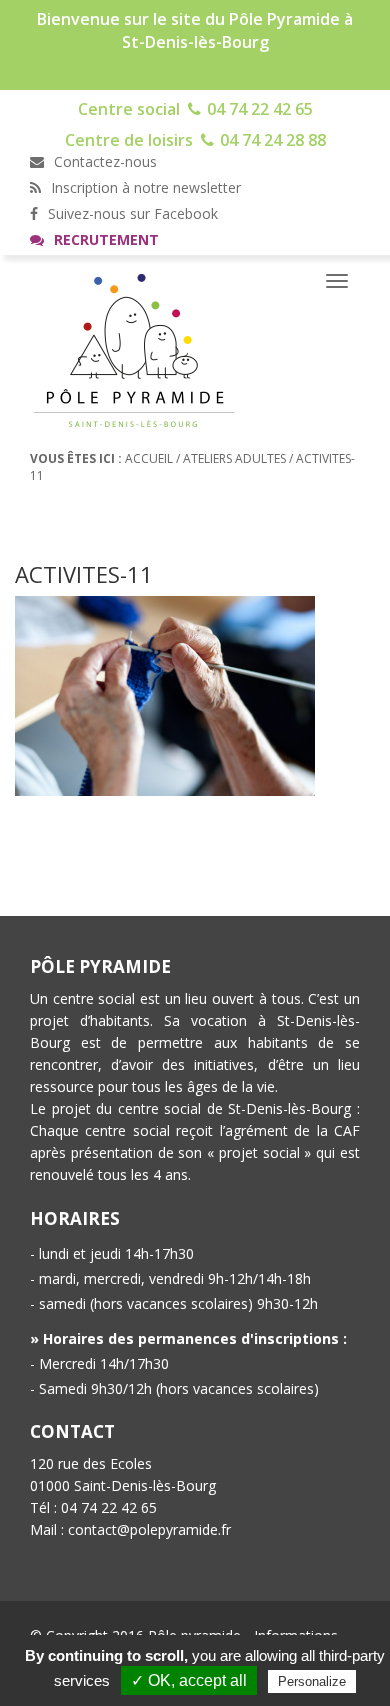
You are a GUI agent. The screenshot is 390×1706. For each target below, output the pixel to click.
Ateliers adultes (234, 458)
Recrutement (104, 239)
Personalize (312, 1681)
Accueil (149, 458)
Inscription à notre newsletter (144, 187)
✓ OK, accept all (189, 1680)
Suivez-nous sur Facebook (131, 213)
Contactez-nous (103, 161)
